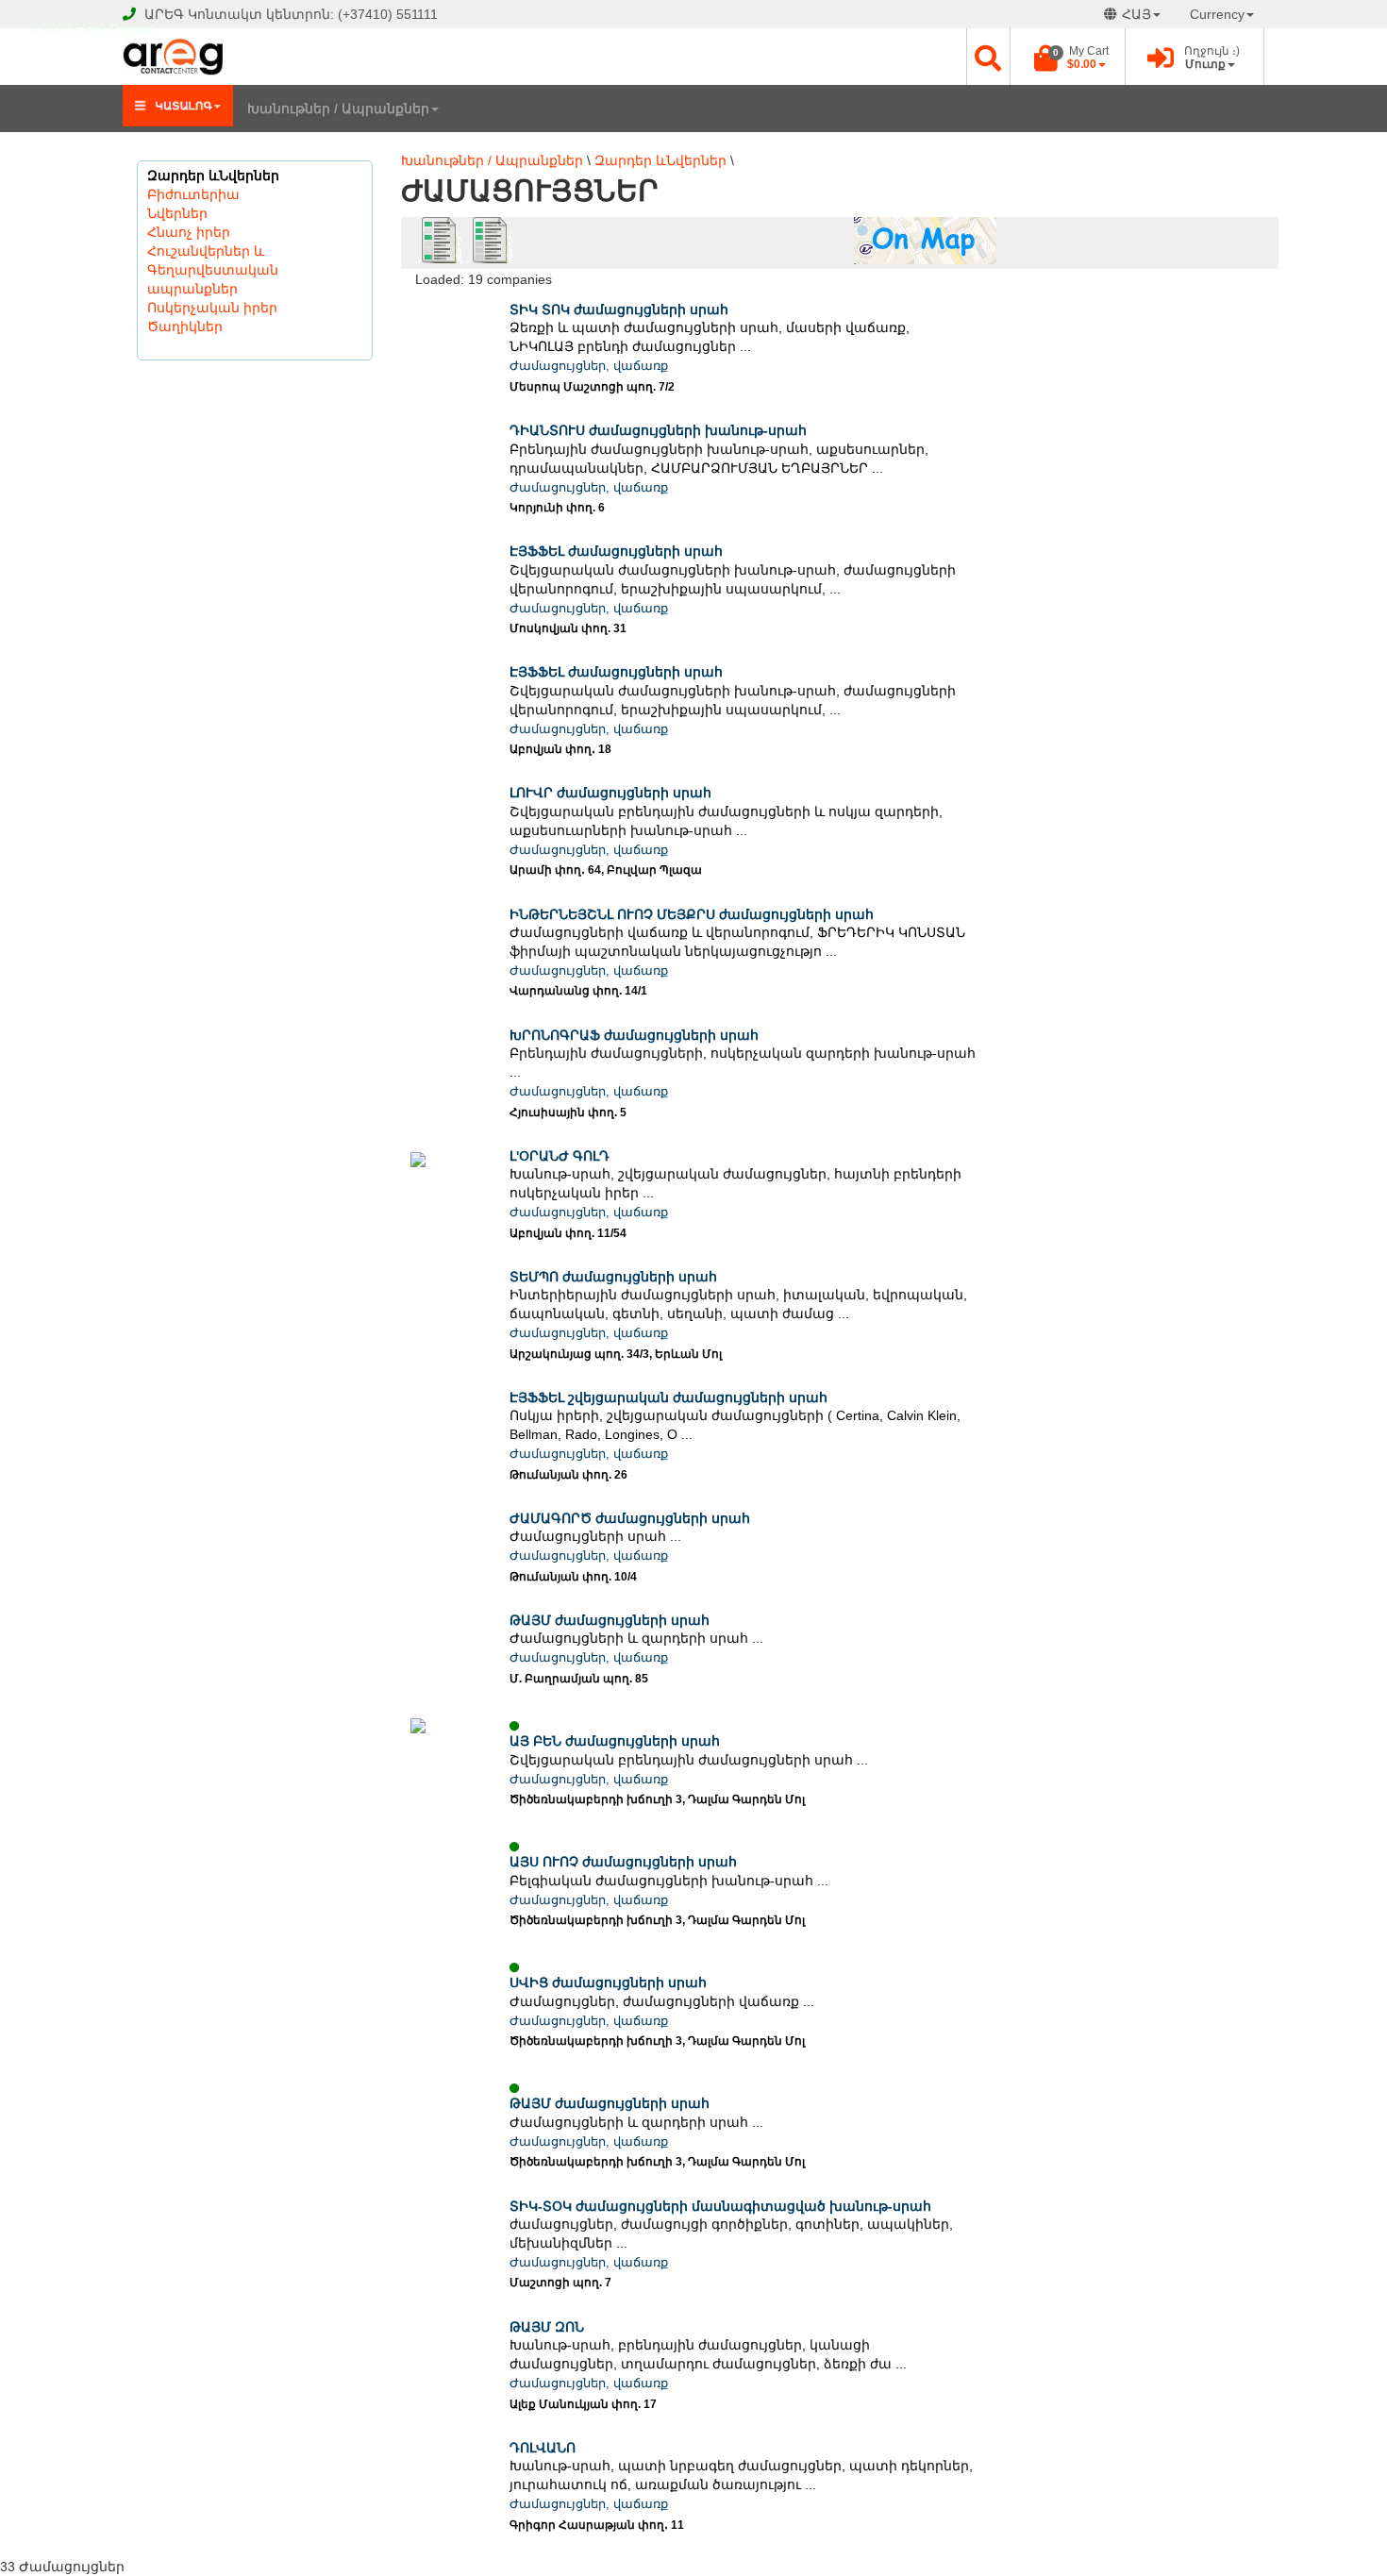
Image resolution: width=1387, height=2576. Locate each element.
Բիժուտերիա (193, 194)
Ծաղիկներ (185, 326)
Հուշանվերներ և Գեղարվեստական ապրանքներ (213, 270)
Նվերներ (177, 213)
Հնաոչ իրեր (189, 232)
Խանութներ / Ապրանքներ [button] (338, 109)
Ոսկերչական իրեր (212, 308)
